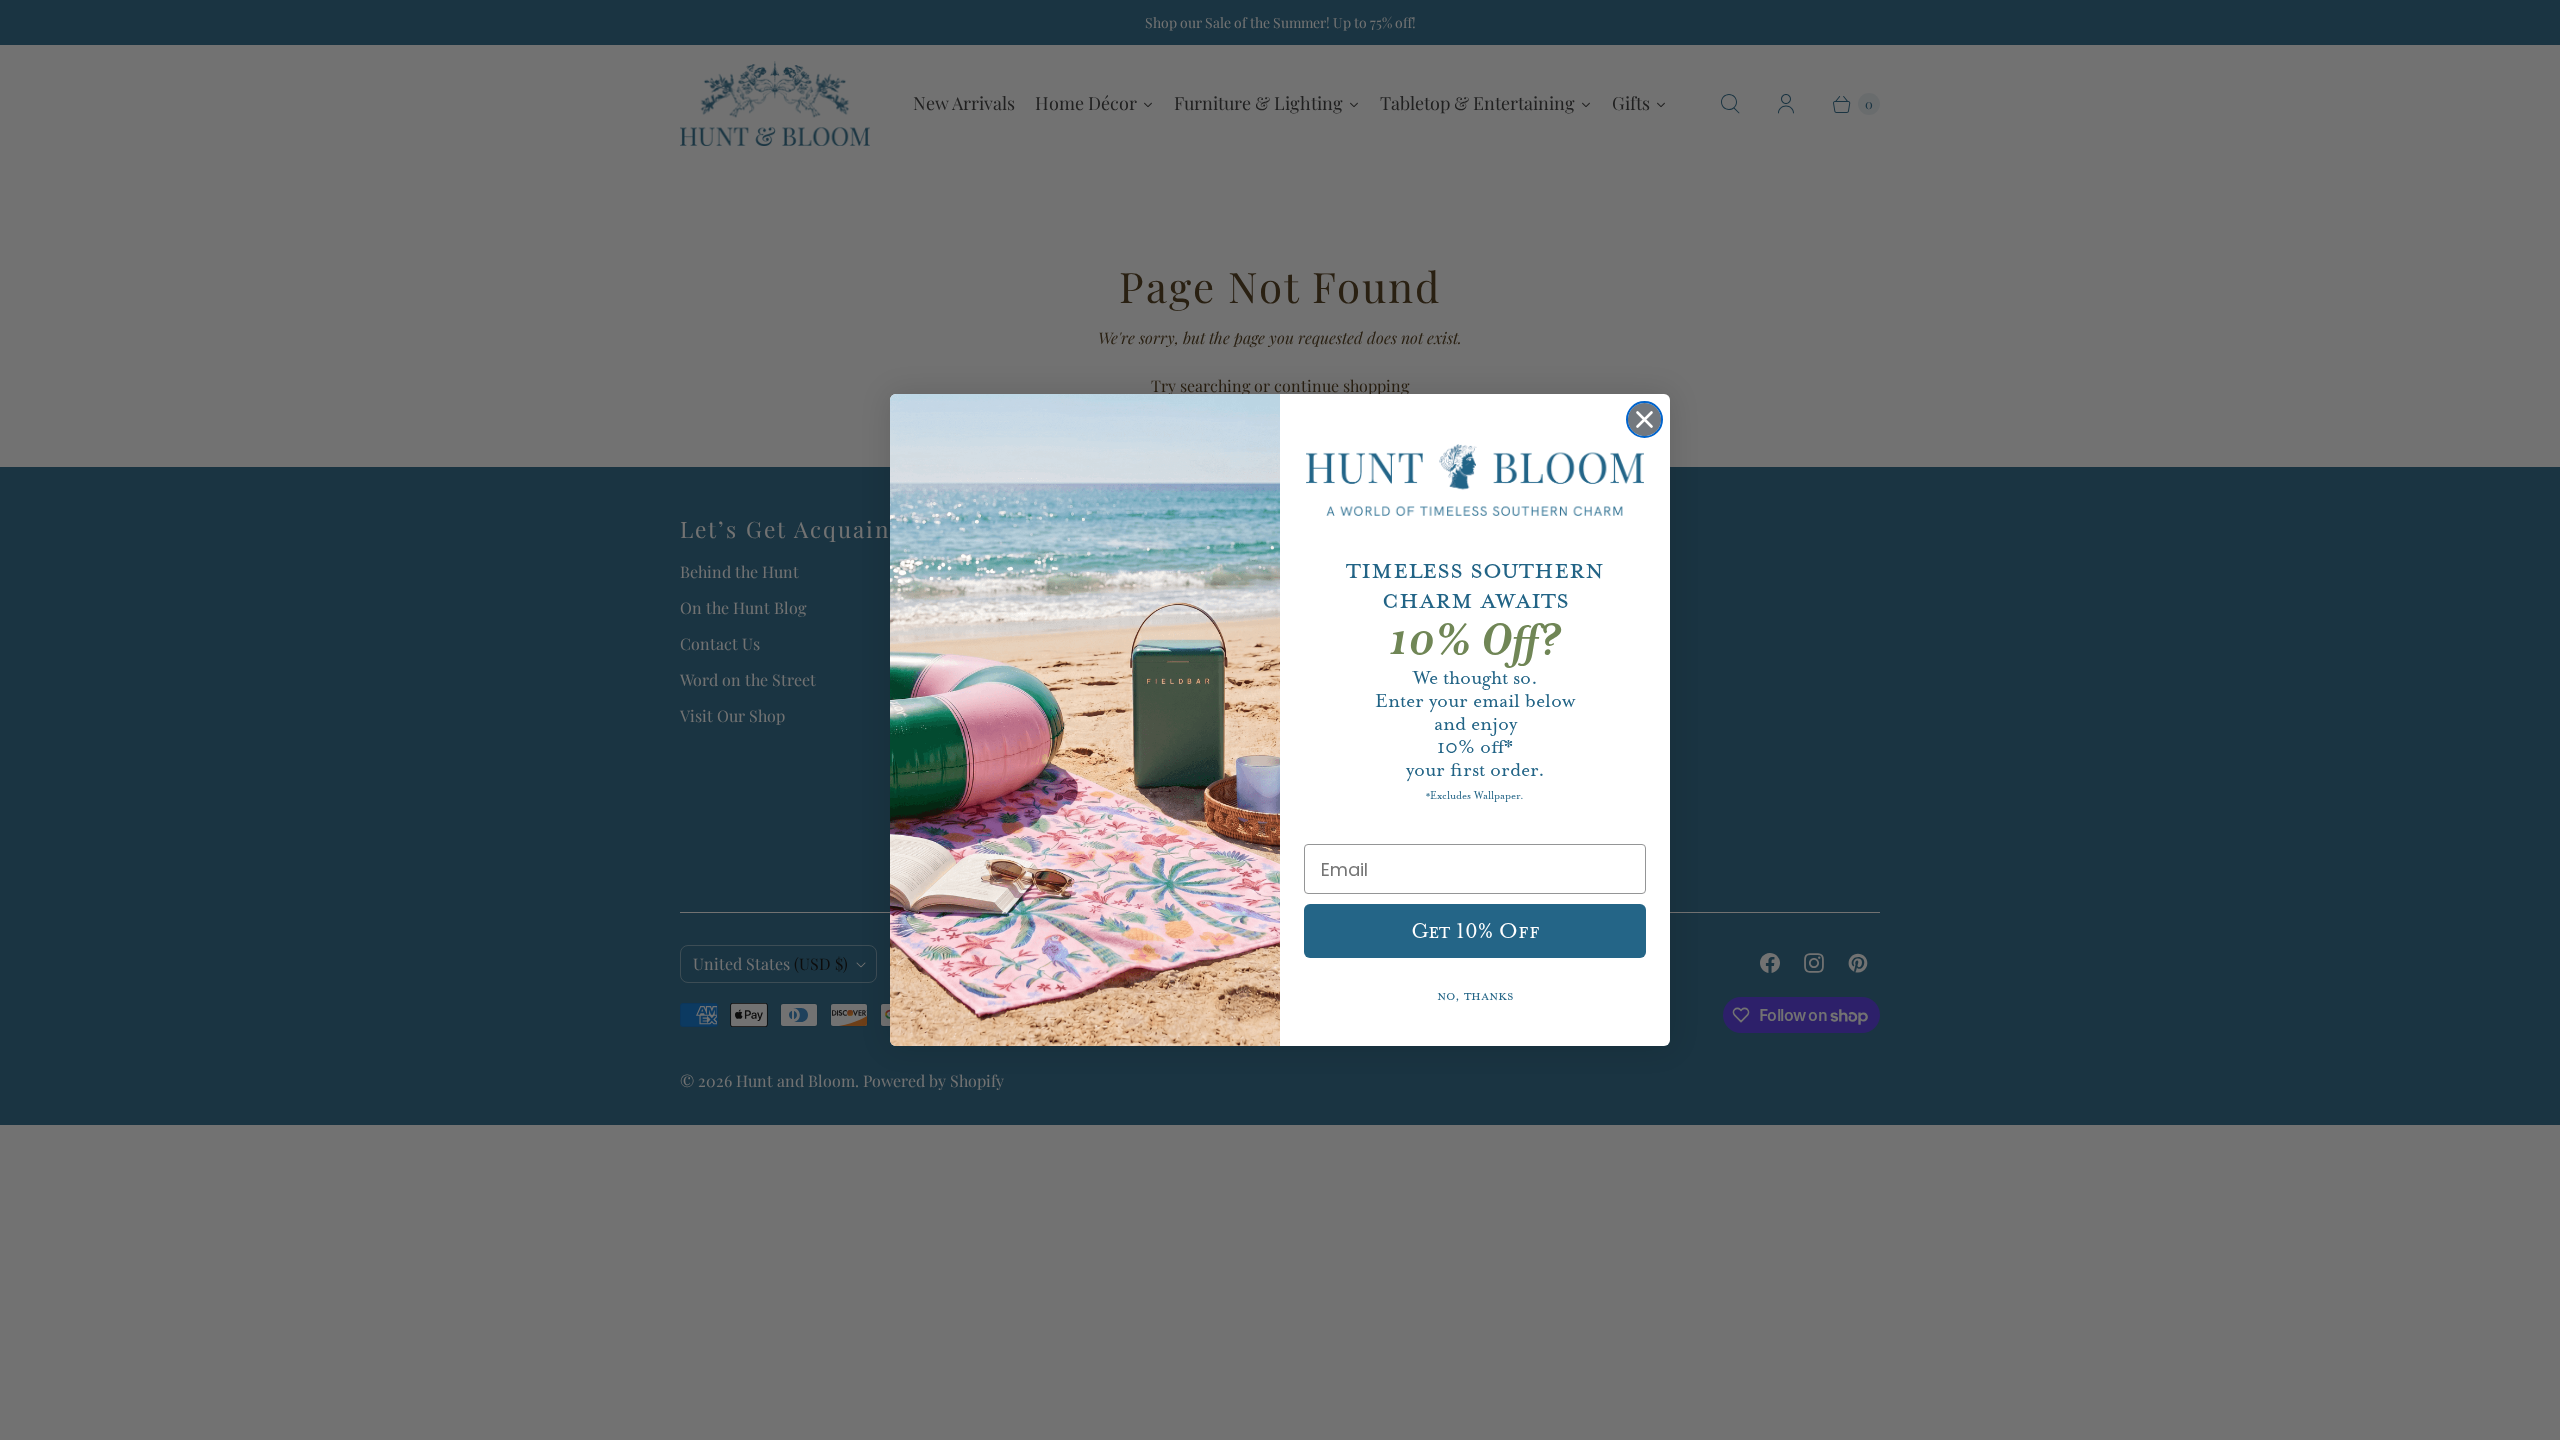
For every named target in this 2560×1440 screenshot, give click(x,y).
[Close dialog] (1644, 419)
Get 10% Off (1475, 931)
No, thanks (1475, 996)
